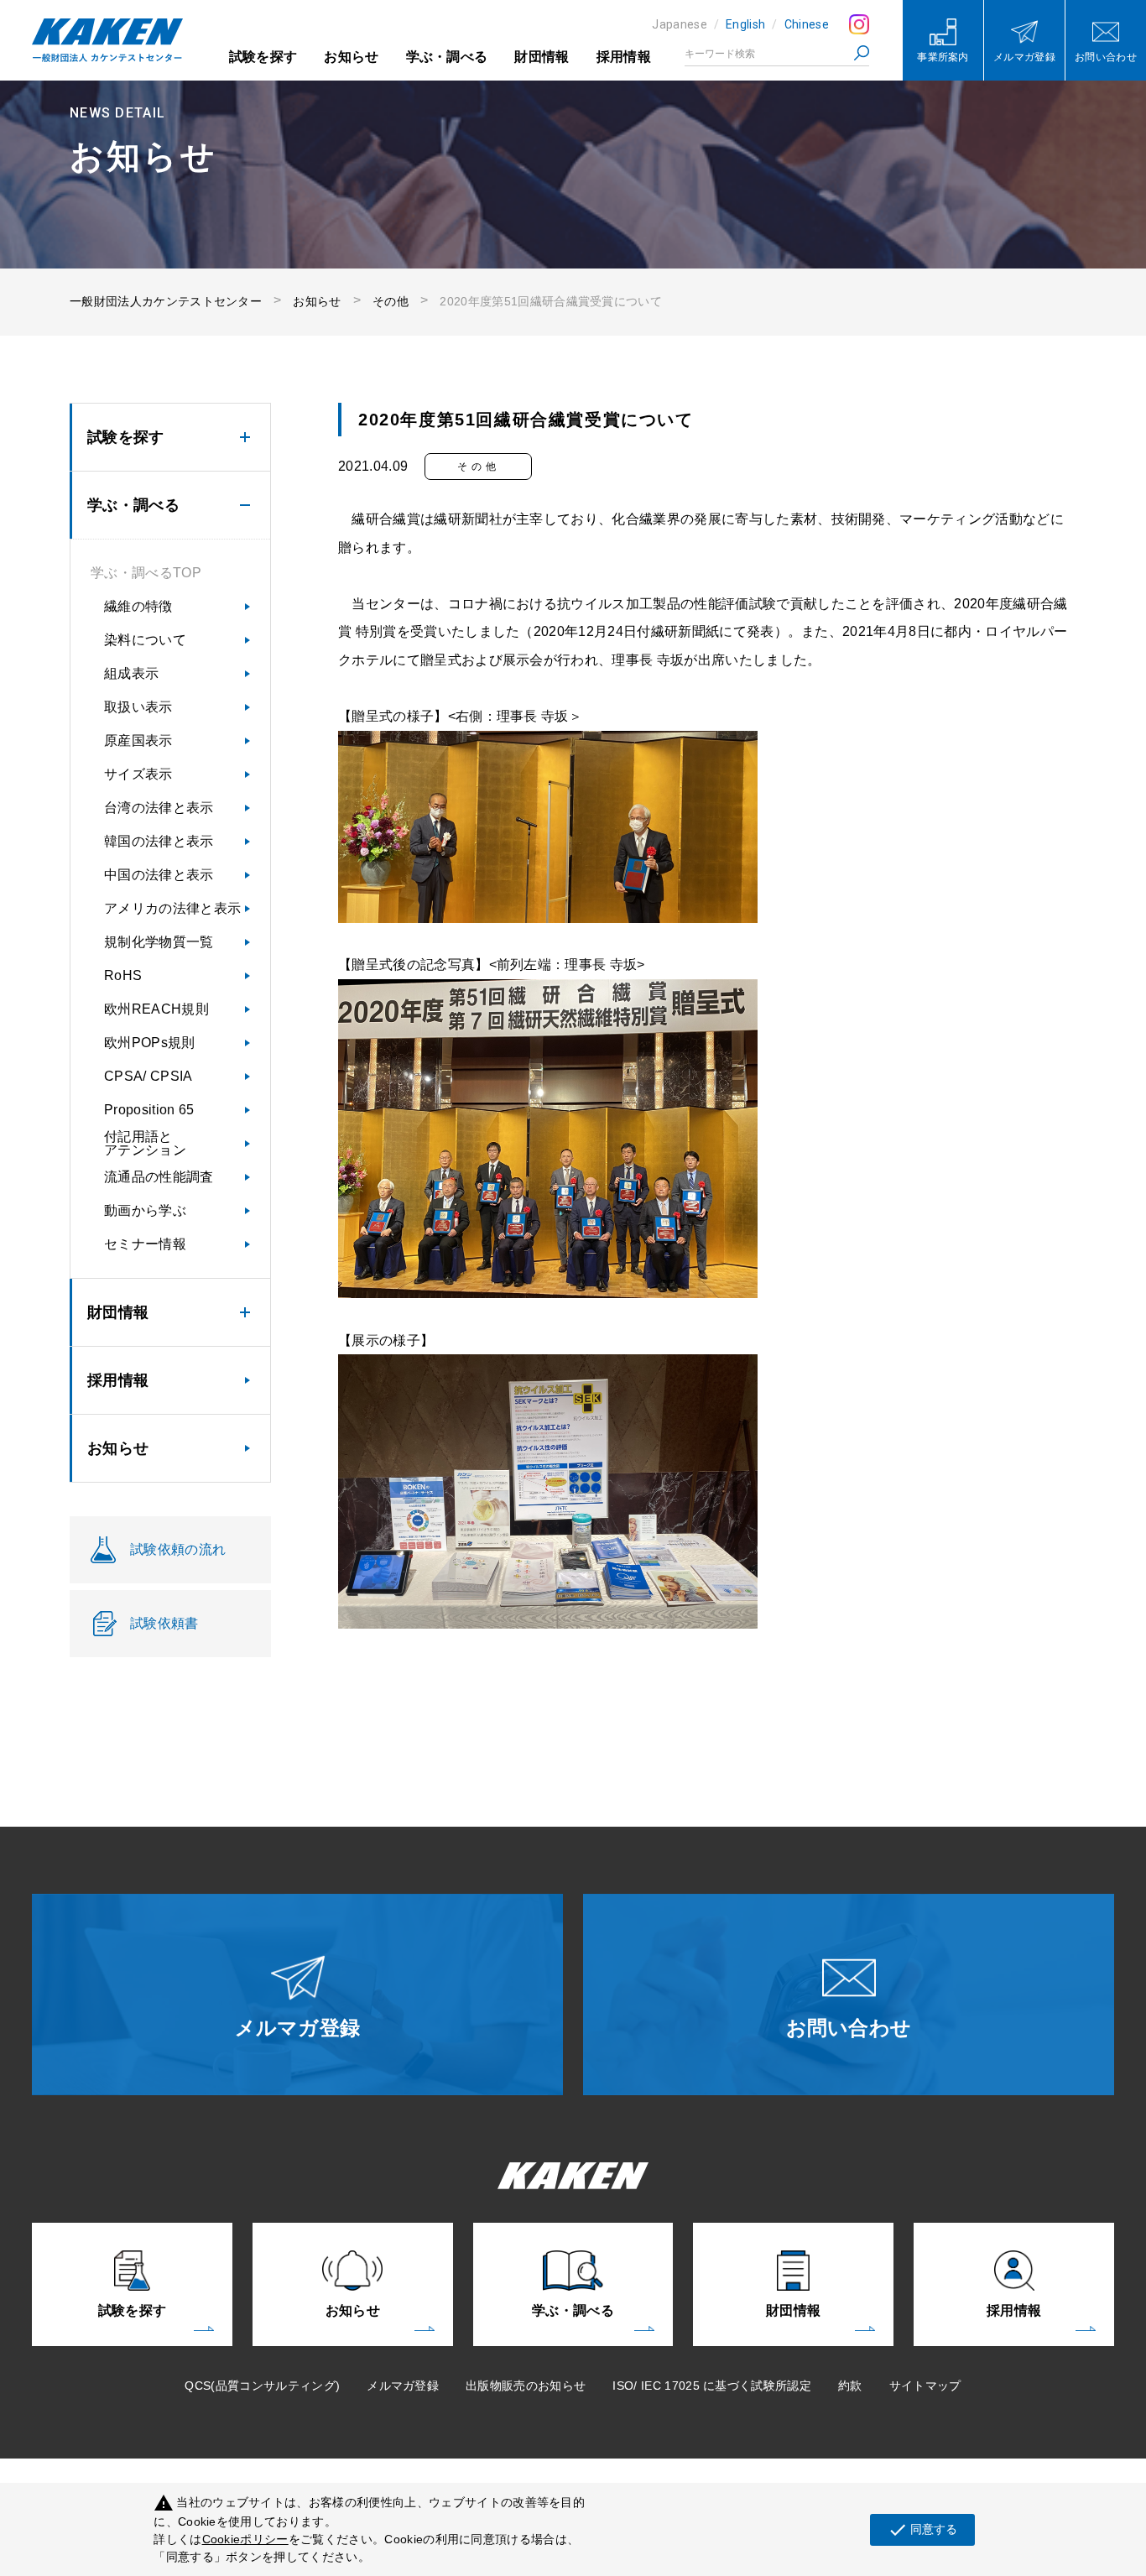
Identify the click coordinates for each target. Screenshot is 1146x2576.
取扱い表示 (138, 707)
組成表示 (131, 673)
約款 (850, 2386)
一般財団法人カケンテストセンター (166, 301)
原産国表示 (138, 740)
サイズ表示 (138, 774)
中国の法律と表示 (159, 875)
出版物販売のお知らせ (526, 2386)
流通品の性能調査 (159, 1177)
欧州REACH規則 (156, 1009)
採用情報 (624, 57)
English (745, 24)
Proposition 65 (149, 1110)
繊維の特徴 (138, 606)
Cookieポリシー (245, 2539)
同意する (922, 2530)
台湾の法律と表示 (159, 808)
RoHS (123, 975)
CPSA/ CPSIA (148, 1076)
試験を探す (263, 57)
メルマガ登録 (403, 2386)
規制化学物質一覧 (159, 942)
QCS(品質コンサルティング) (262, 2386)
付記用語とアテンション (145, 1143)
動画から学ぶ (145, 1210)
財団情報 (542, 57)
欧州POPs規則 (150, 1043)
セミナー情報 (145, 1244)
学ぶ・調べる (447, 57)
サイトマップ (925, 2386)
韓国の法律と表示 (159, 841)
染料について (145, 640)
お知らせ (351, 57)
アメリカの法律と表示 (172, 908)
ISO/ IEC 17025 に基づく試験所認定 (712, 2386)
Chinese (807, 24)
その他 (391, 301)
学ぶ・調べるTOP (146, 573)
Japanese (680, 24)
